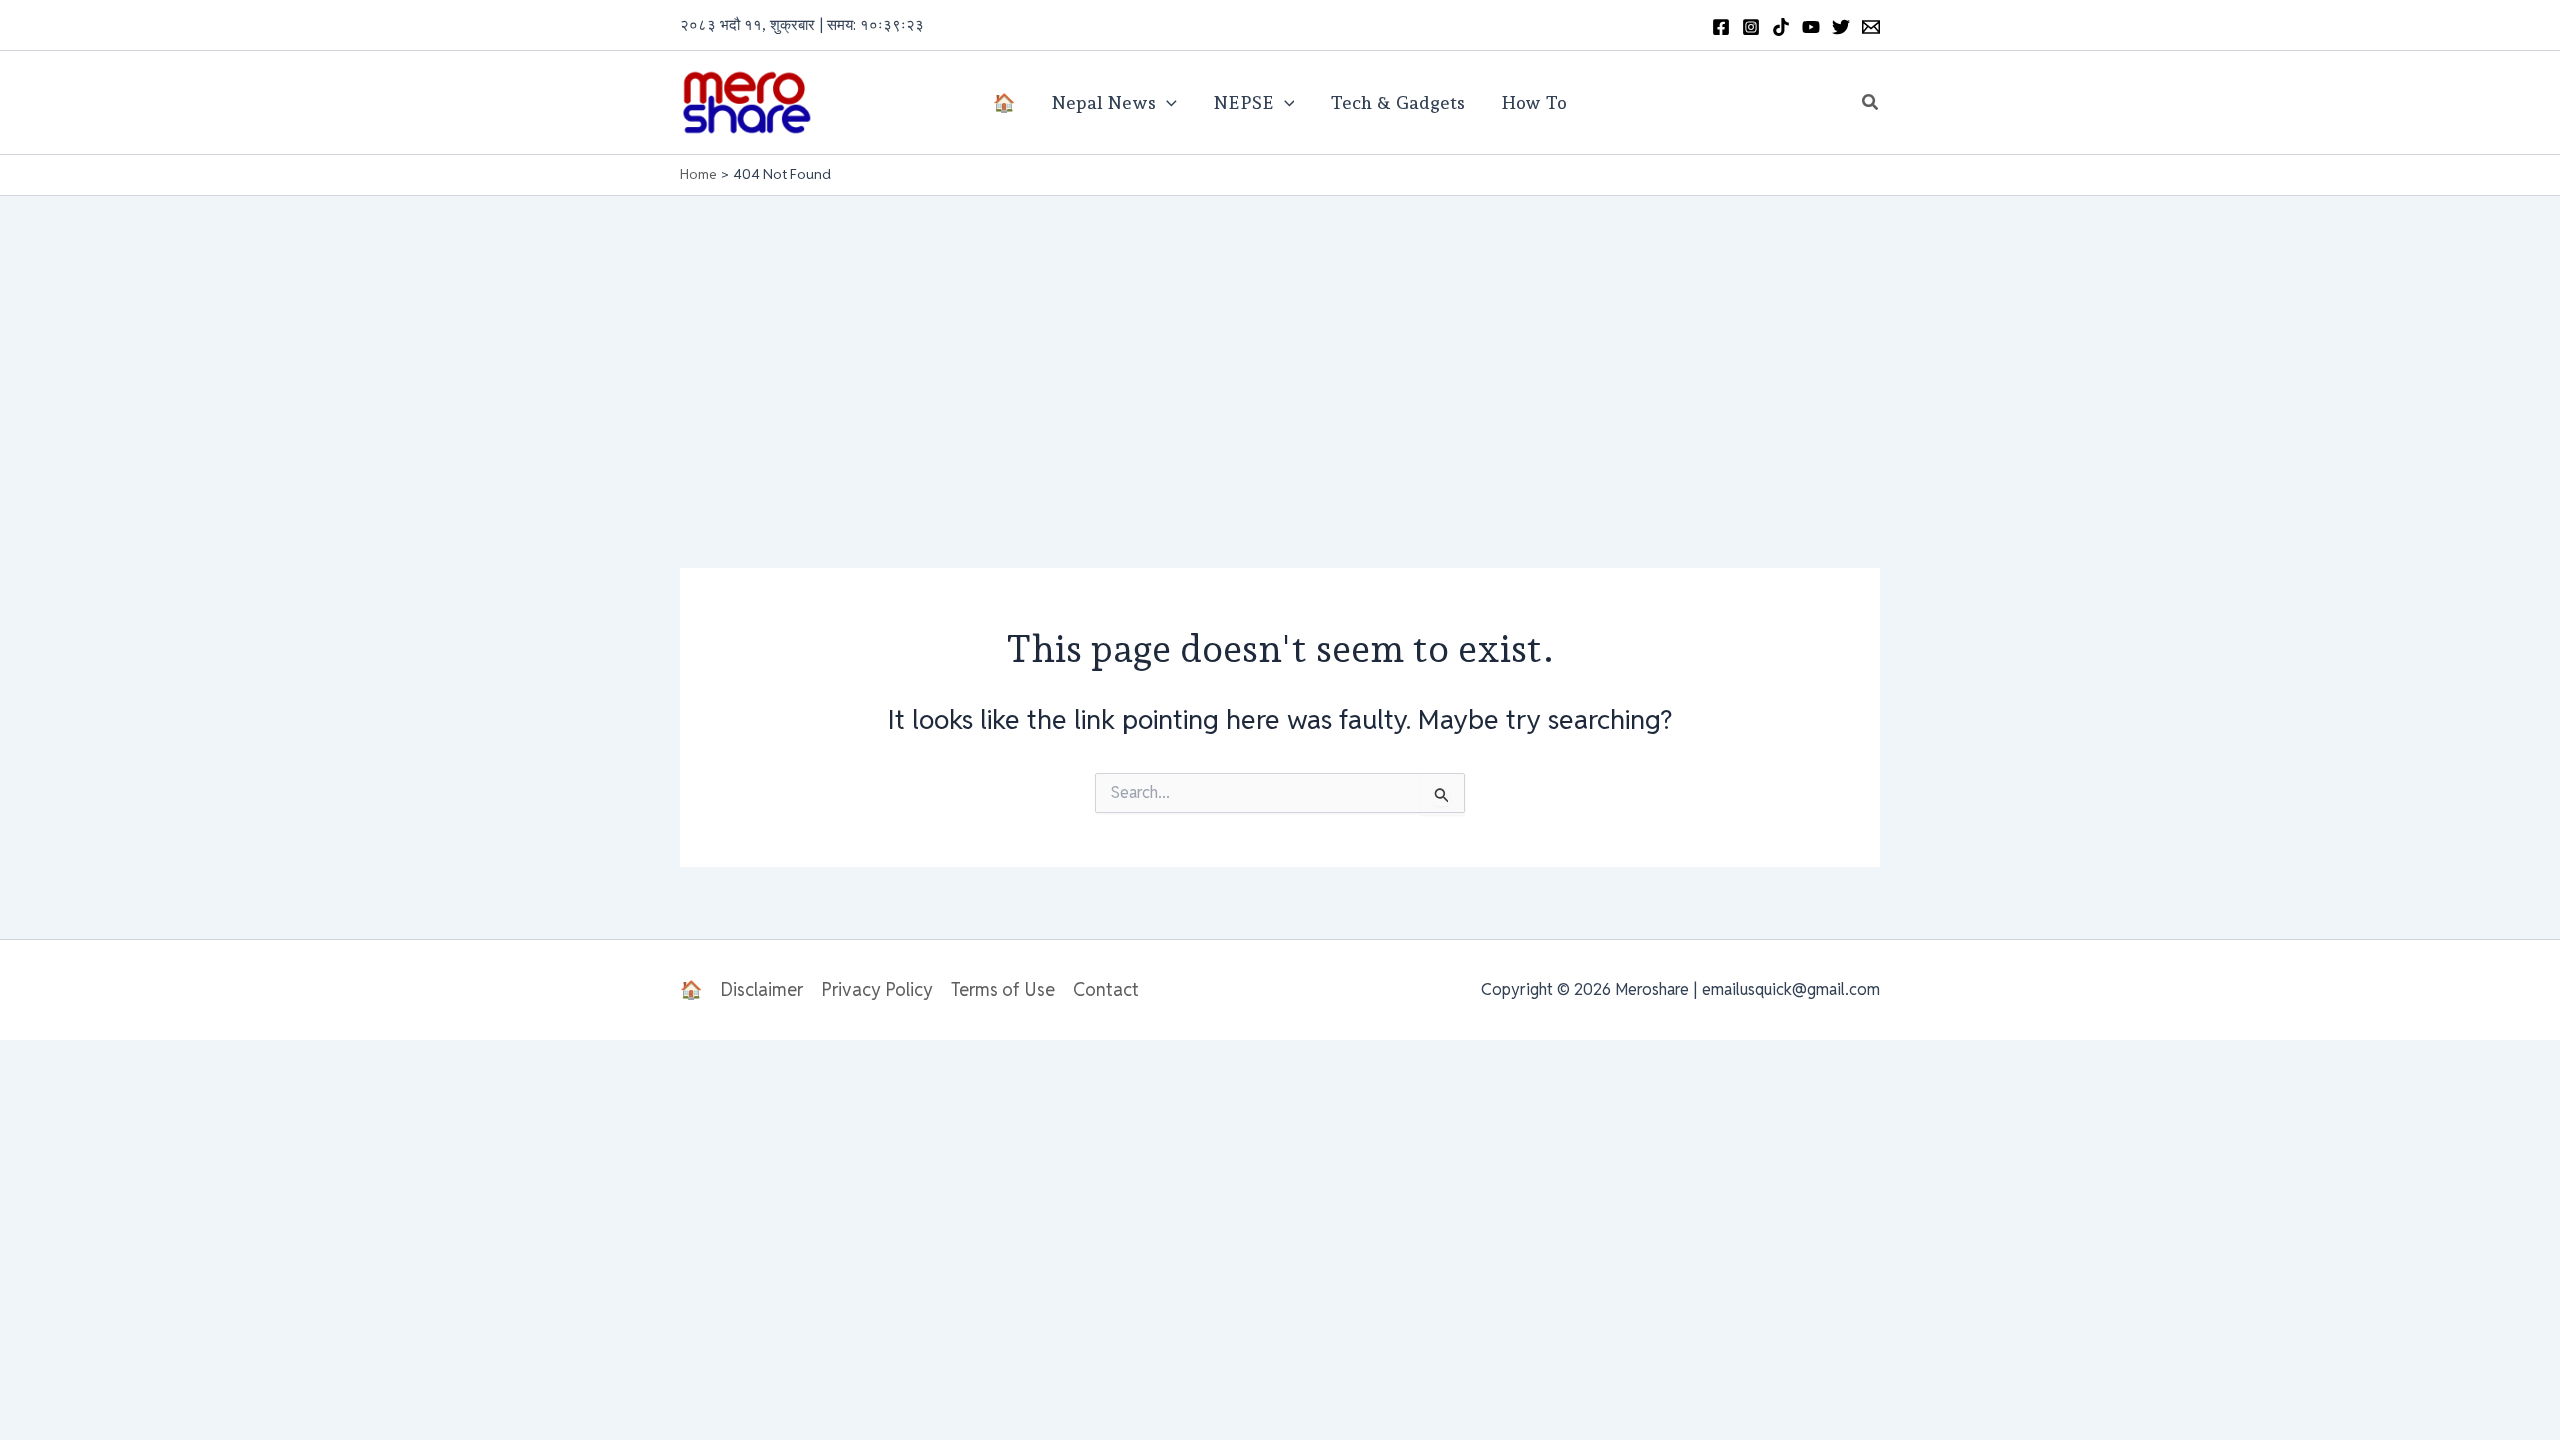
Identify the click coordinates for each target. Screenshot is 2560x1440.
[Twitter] (1841, 27)
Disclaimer (761, 989)
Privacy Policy (877, 989)
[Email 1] (1871, 27)
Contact (1106, 989)
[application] (1166, 103)
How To (1534, 102)
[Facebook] (1721, 27)
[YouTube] (1811, 27)
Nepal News (1103, 102)
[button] (1871, 103)
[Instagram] (1751, 27)
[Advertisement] (1280, 346)
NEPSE (1243, 102)
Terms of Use (1003, 989)
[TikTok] (1781, 27)
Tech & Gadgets (1397, 102)
